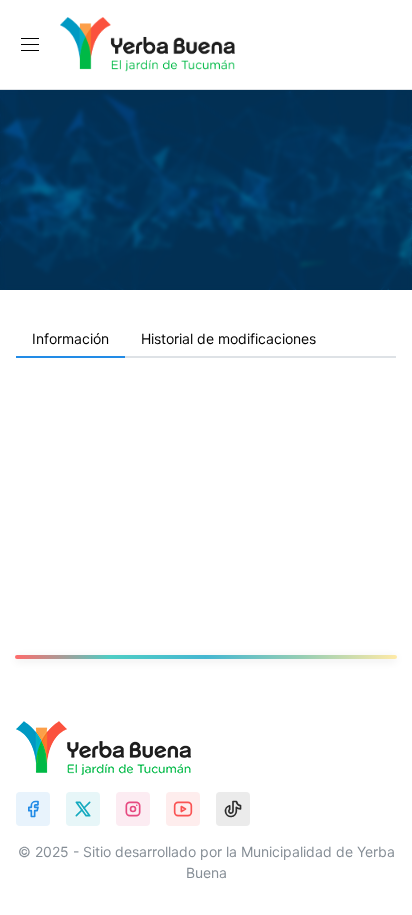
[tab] (70, 340)
